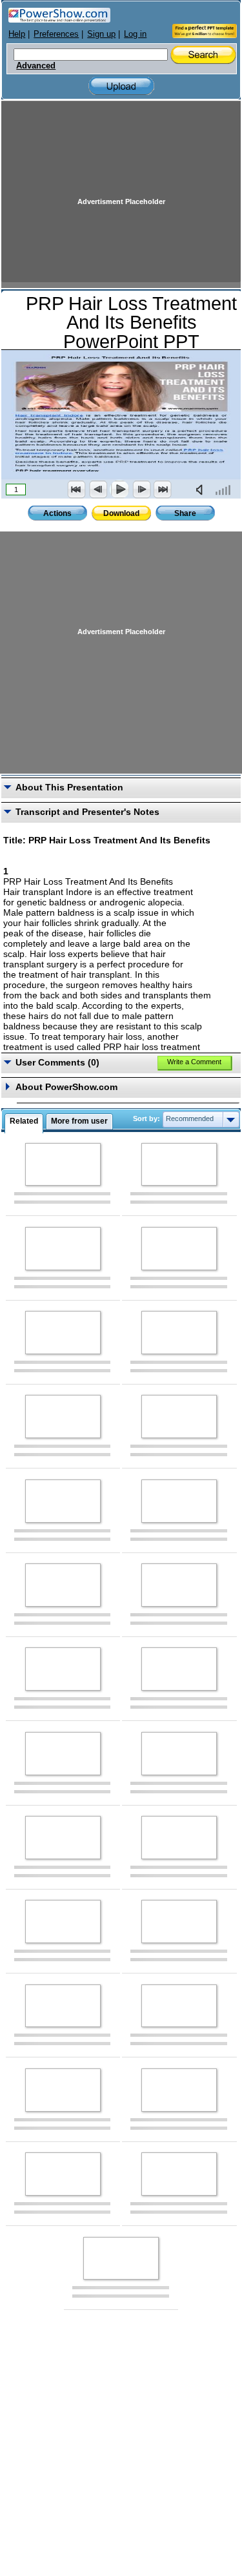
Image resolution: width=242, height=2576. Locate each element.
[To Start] (77, 489)
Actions (57, 513)
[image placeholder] (63, 1165)
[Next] (141, 489)
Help (17, 34)
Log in (135, 34)
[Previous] (98, 489)
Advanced (36, 66)
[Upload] (121, 86)
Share (185, 513)
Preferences (56, 34)
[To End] (163, 489)
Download (121, 513)
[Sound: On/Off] (202, 489)
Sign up (101, 34)
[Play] (119, 489)
